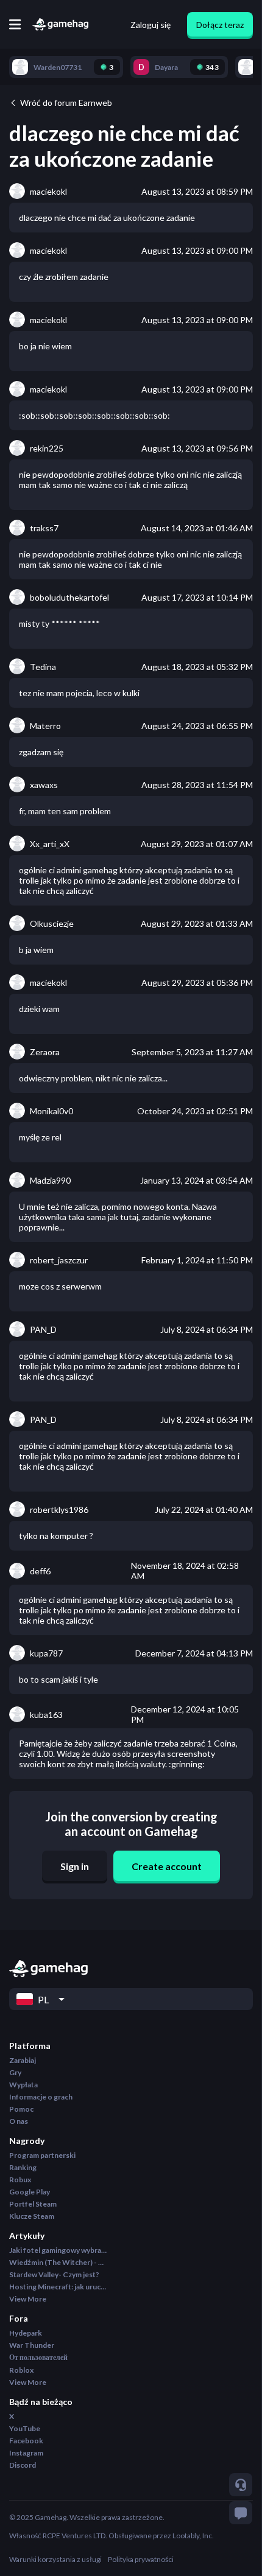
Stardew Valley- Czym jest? (54, 2274)
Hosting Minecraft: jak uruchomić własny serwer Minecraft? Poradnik (58, 2287)
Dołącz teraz (220, 25)
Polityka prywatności (141, 2559)
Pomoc (21, 2109)
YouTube (25, 2428)
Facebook (26, 2441)
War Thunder (32, 2345)
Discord (23, 2465)
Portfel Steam (33, 2204)
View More (28, 2299)
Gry (15, 2072)
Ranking (23, 2167)
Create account (167, 1866)
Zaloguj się (150, 25)
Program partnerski (42, 2155)
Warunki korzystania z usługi (55, 2559)
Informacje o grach (41, 2097)
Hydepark (26, 2333)
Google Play (30, 2192)
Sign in (75, 1866)
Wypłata (23, 2085)
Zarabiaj (23, 2060)
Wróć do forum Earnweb (66, 103)
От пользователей (38, 2357)
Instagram (26, 2453)
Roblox (21, 2370)
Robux (20, 2180)
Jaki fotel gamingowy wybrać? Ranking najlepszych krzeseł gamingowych (58, 2250)
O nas (19, 2121)
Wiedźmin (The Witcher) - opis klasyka (58, 2262)
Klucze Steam (32, 2216)
